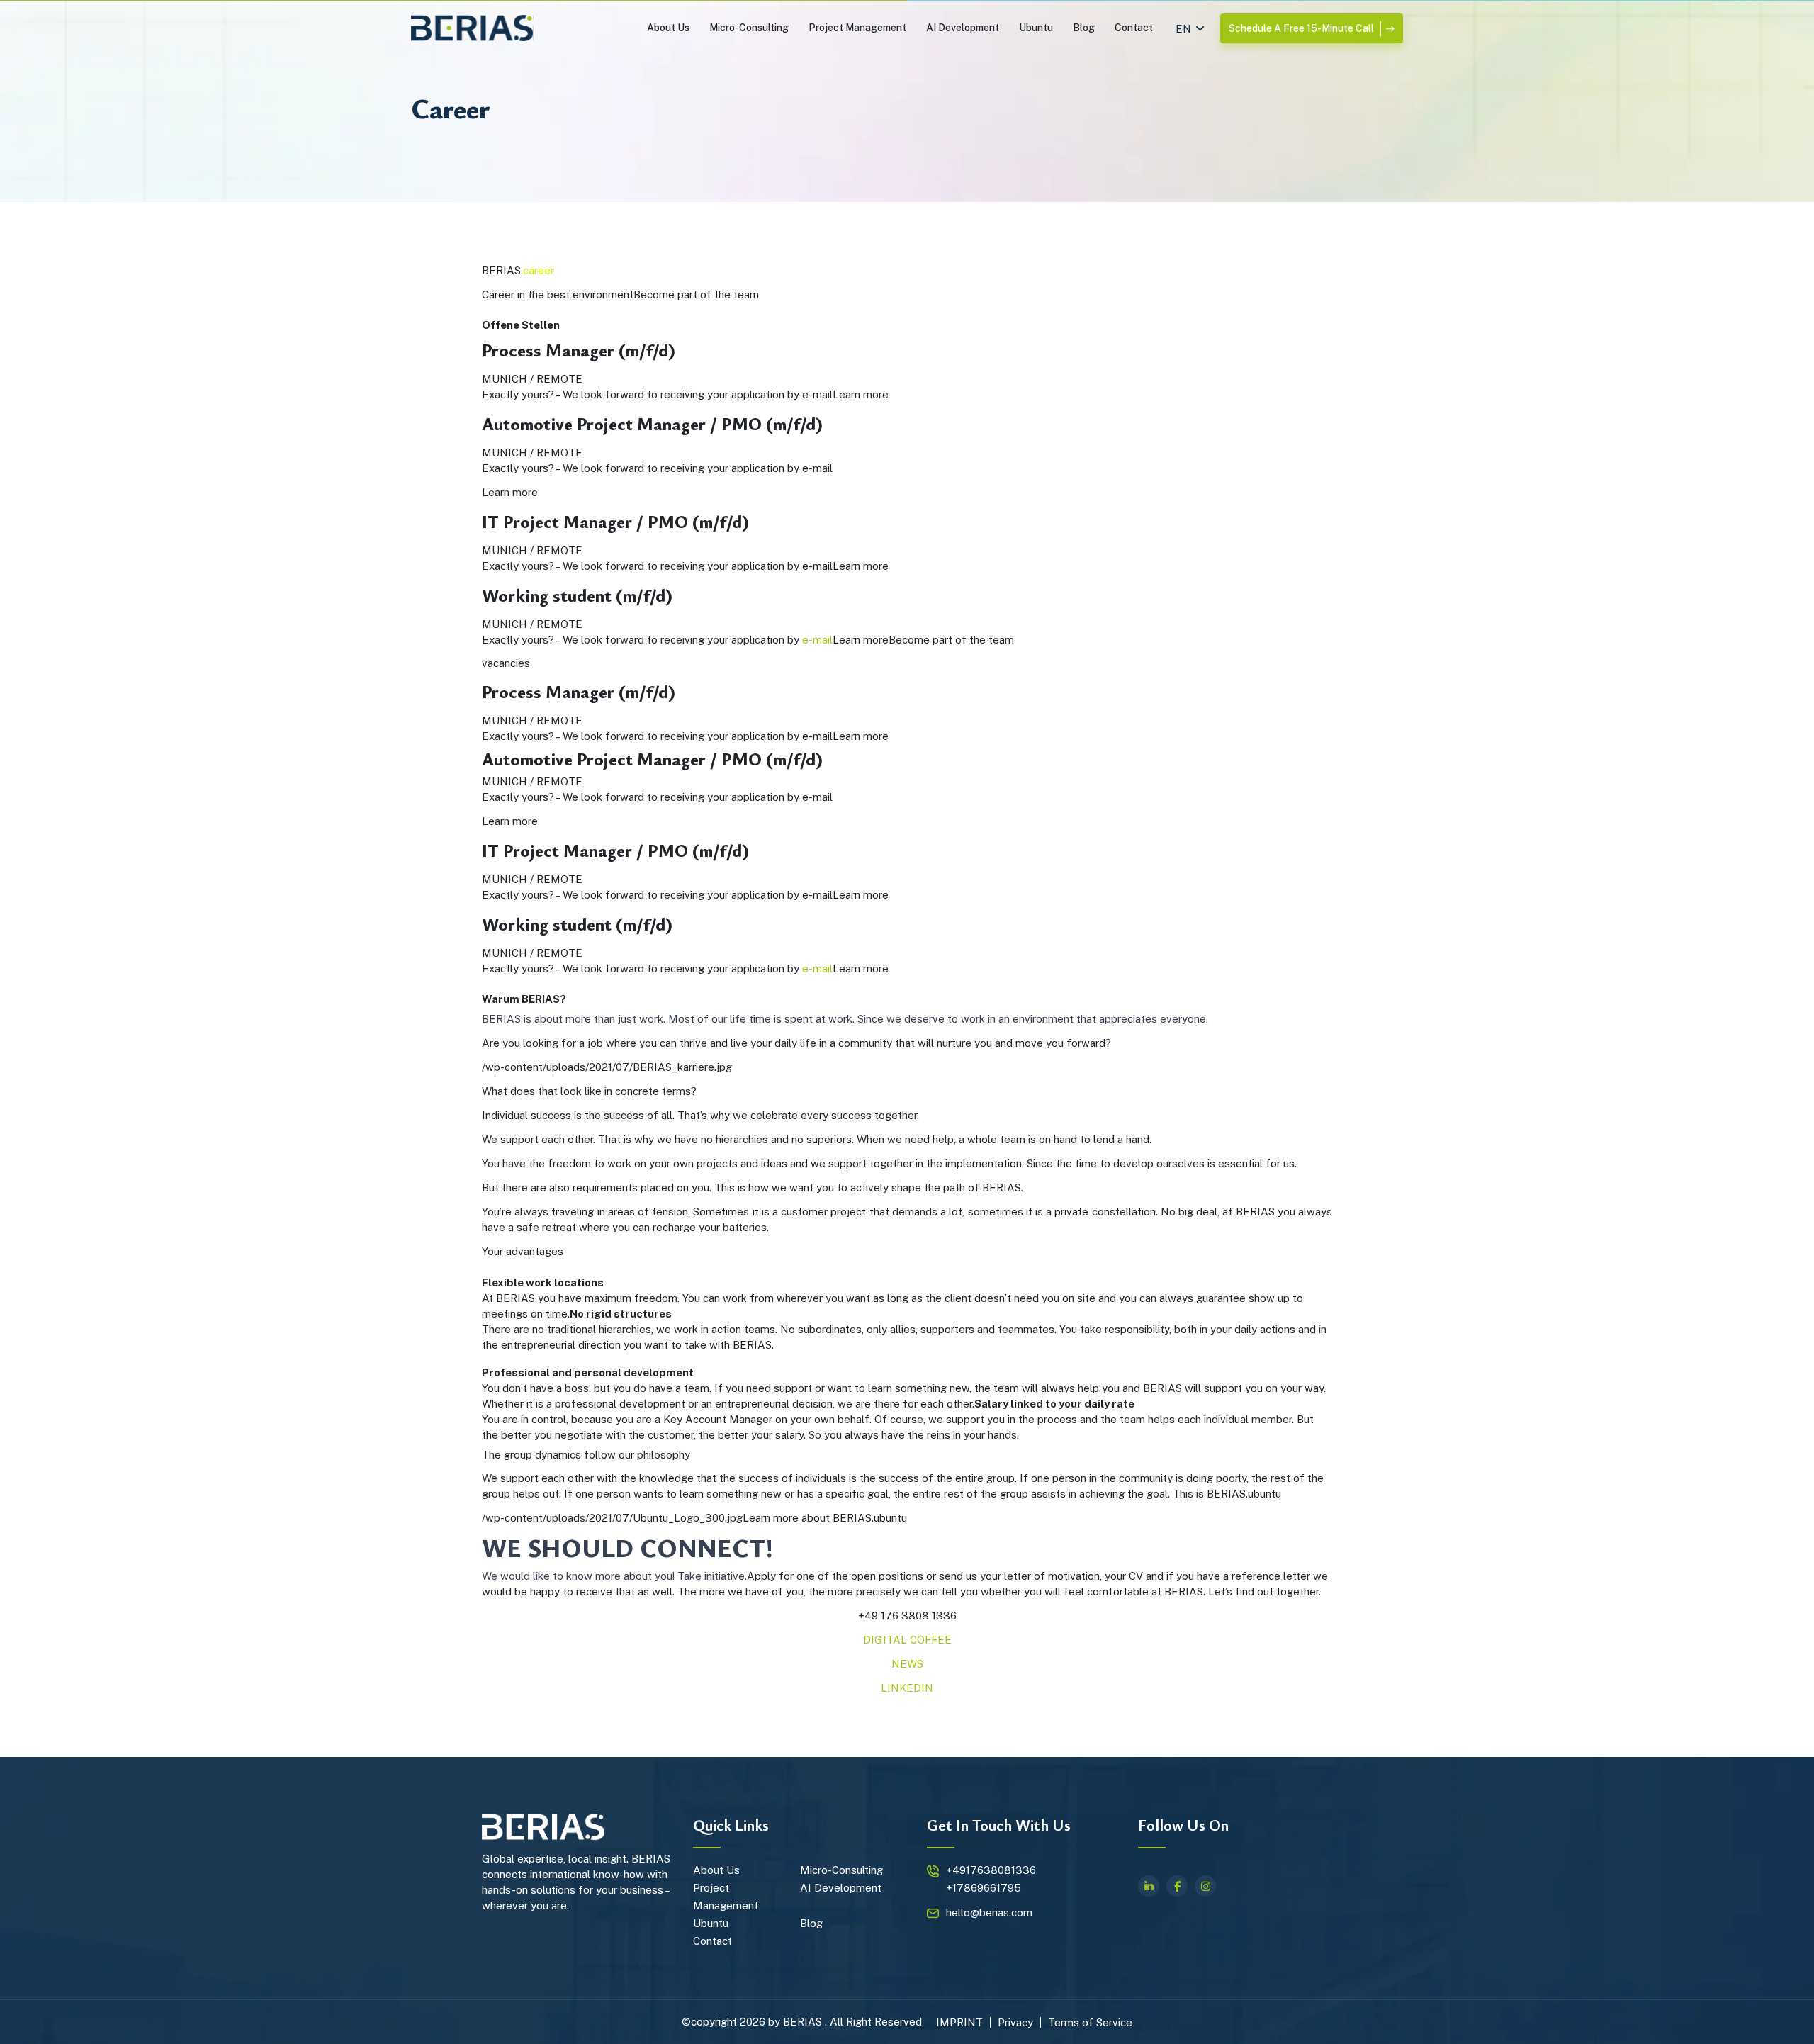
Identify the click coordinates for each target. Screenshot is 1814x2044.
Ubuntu (1036, 28)
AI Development (963, 28)
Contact (1134, 28)
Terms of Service (1090, 2022)
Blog (1084, 28)
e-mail (817, 640)
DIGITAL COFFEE (907, 1640)
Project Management (857, 28)
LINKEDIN (907, 1688)
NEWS (907, 1664)
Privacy (1015, 2022)
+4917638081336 (991, 1870)
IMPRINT (959, 2022)
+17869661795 (984, 1888)
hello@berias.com (989, 1913)
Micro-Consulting (749, 28)
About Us (668, 28)
